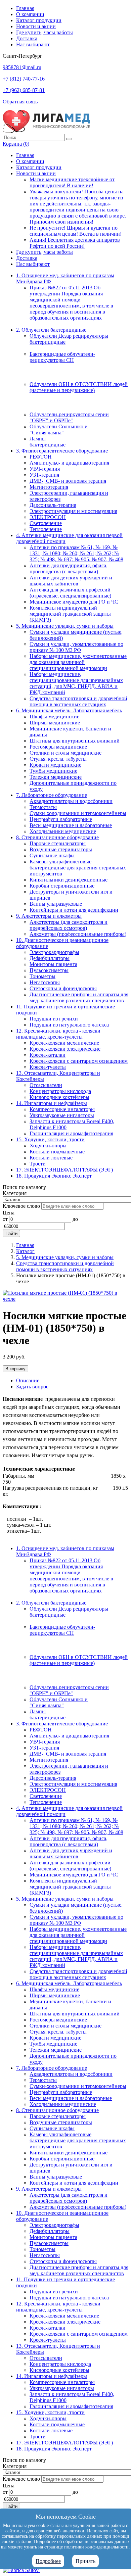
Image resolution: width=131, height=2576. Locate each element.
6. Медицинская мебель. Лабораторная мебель (69, 710)
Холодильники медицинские (63, 831)
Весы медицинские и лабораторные (71, 825)
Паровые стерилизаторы (58, 843)
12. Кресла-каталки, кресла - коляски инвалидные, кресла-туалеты (58, 1034)
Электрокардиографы (54, 952)
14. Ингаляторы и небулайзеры (52, 1103)
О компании (30, 14)
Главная (25, 8)
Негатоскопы (45, 982)
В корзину (15, 1369)
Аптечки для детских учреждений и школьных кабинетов (71, 581)
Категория (15, 1193)
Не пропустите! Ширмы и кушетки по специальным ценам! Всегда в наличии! (76, 231)
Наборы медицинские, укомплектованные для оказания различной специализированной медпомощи (78, 662)
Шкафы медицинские (54, 717)
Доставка (27, 38)
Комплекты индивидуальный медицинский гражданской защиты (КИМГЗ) (70, 614)
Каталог (25, 1251)
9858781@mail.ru (22, 67)
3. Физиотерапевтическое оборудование (62, 451)
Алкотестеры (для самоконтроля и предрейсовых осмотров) (69, 925)
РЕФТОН (41, 457)
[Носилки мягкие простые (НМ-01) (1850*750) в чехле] (65, 1299)
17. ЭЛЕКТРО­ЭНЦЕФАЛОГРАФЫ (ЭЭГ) (64, 1170)
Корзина (16, 144)
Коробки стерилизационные (62, 886)
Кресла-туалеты (48, 1067)
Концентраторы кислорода (60, 1091)
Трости (38, 1164)
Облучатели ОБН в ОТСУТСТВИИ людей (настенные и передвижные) (79, 387)
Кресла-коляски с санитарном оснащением (79, 1061)
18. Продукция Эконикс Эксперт (54, 1176)
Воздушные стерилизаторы (61, 849)
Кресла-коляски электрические (65, 1049)
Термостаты (43, 807)
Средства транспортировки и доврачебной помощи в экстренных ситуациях (78, 701)
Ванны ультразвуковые (56, 904)
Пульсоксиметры (49, 970)
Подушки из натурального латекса (69, 1025)
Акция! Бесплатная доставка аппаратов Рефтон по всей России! (75, 243)
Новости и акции (36, 26)
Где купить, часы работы (45, 32)
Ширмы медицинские (55, 723)
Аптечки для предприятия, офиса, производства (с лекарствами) (69, 568)
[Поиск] (69, 139)
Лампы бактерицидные (48, 442)
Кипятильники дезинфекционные (69, 880)
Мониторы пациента (53, 964)
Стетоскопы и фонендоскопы (63, 988)
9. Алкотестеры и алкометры (49, 916)
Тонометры (42, 976)
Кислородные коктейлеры (59, 1097)
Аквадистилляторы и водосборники (71, 801)
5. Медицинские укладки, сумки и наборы (65, 626)
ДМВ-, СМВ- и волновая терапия (68, 481)
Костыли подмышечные (57, 1152)
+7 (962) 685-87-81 (24, 90)
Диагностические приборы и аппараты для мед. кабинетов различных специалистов (79, 997)
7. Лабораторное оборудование (52, 795)
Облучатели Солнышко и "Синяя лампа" (59, 430)
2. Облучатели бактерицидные (51, 330)
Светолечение (46, 523)
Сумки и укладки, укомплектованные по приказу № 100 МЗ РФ (76, 647)
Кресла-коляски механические (64, 1043)
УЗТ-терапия (44, 475)
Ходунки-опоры (48, 1146)
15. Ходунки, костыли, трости (50, 1139)
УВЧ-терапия (45, 469)
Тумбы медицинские (53, 771)
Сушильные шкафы (52, 855)
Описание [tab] (28, 1380)
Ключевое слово (21, 1206)
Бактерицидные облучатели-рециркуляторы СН (62, 357)
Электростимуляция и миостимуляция (73, 511)
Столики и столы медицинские (65, 753)
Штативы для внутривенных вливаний (75, 741)
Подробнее (48, 2561)
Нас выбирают (33, 44)
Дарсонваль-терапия (53, 505)
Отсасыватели (46, 1085)
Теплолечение (46, 529)
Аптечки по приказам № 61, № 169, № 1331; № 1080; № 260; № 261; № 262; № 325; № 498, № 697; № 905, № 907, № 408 (76, 553)
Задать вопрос (32, 1387)
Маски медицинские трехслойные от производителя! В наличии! (72, 182)
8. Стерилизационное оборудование (57, 837)
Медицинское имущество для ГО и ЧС (74, 602)
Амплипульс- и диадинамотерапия (69, 463)
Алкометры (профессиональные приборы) (78, 934)
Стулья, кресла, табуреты (58, 759)
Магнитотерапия (49, 487)
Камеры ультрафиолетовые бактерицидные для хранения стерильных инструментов (78, 868)
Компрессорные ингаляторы (62, 1109)
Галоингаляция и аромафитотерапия (71, 1133)
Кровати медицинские (55, 765)
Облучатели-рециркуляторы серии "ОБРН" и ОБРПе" (69, 417)
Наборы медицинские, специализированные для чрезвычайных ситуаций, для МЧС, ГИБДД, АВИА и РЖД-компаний (76, 683)
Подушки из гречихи (54, 1019)
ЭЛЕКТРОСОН (48, 517)
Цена (9, 1213)
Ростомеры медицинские (58, 747)
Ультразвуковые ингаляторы (62, 1115)
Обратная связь (20, 102)
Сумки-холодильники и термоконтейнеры (78, 813)
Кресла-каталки (48, 1055)
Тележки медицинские (56, 777)
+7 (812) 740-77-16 (24, 79)
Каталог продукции (39, 20)
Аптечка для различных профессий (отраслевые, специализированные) (70, 593)
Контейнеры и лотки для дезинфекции (74, 910)
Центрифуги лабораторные (61, 819)
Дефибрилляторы (50, 958)
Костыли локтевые (51, 1158)
